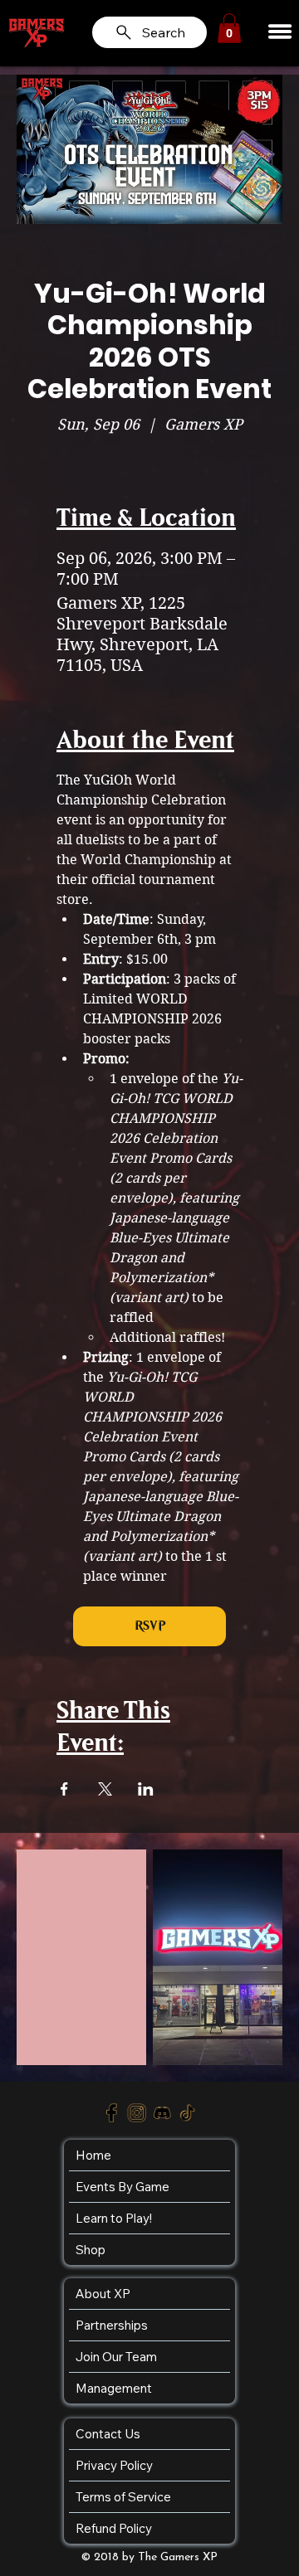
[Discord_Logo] (162, 2114)
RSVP (150, 1626)
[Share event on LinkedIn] (146, 1789)
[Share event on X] (105, 1789)
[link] (229, 28)
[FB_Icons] (112, 2114)
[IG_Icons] (137, 2114)
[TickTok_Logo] (188, 2114)
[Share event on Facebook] (64, 1789)
